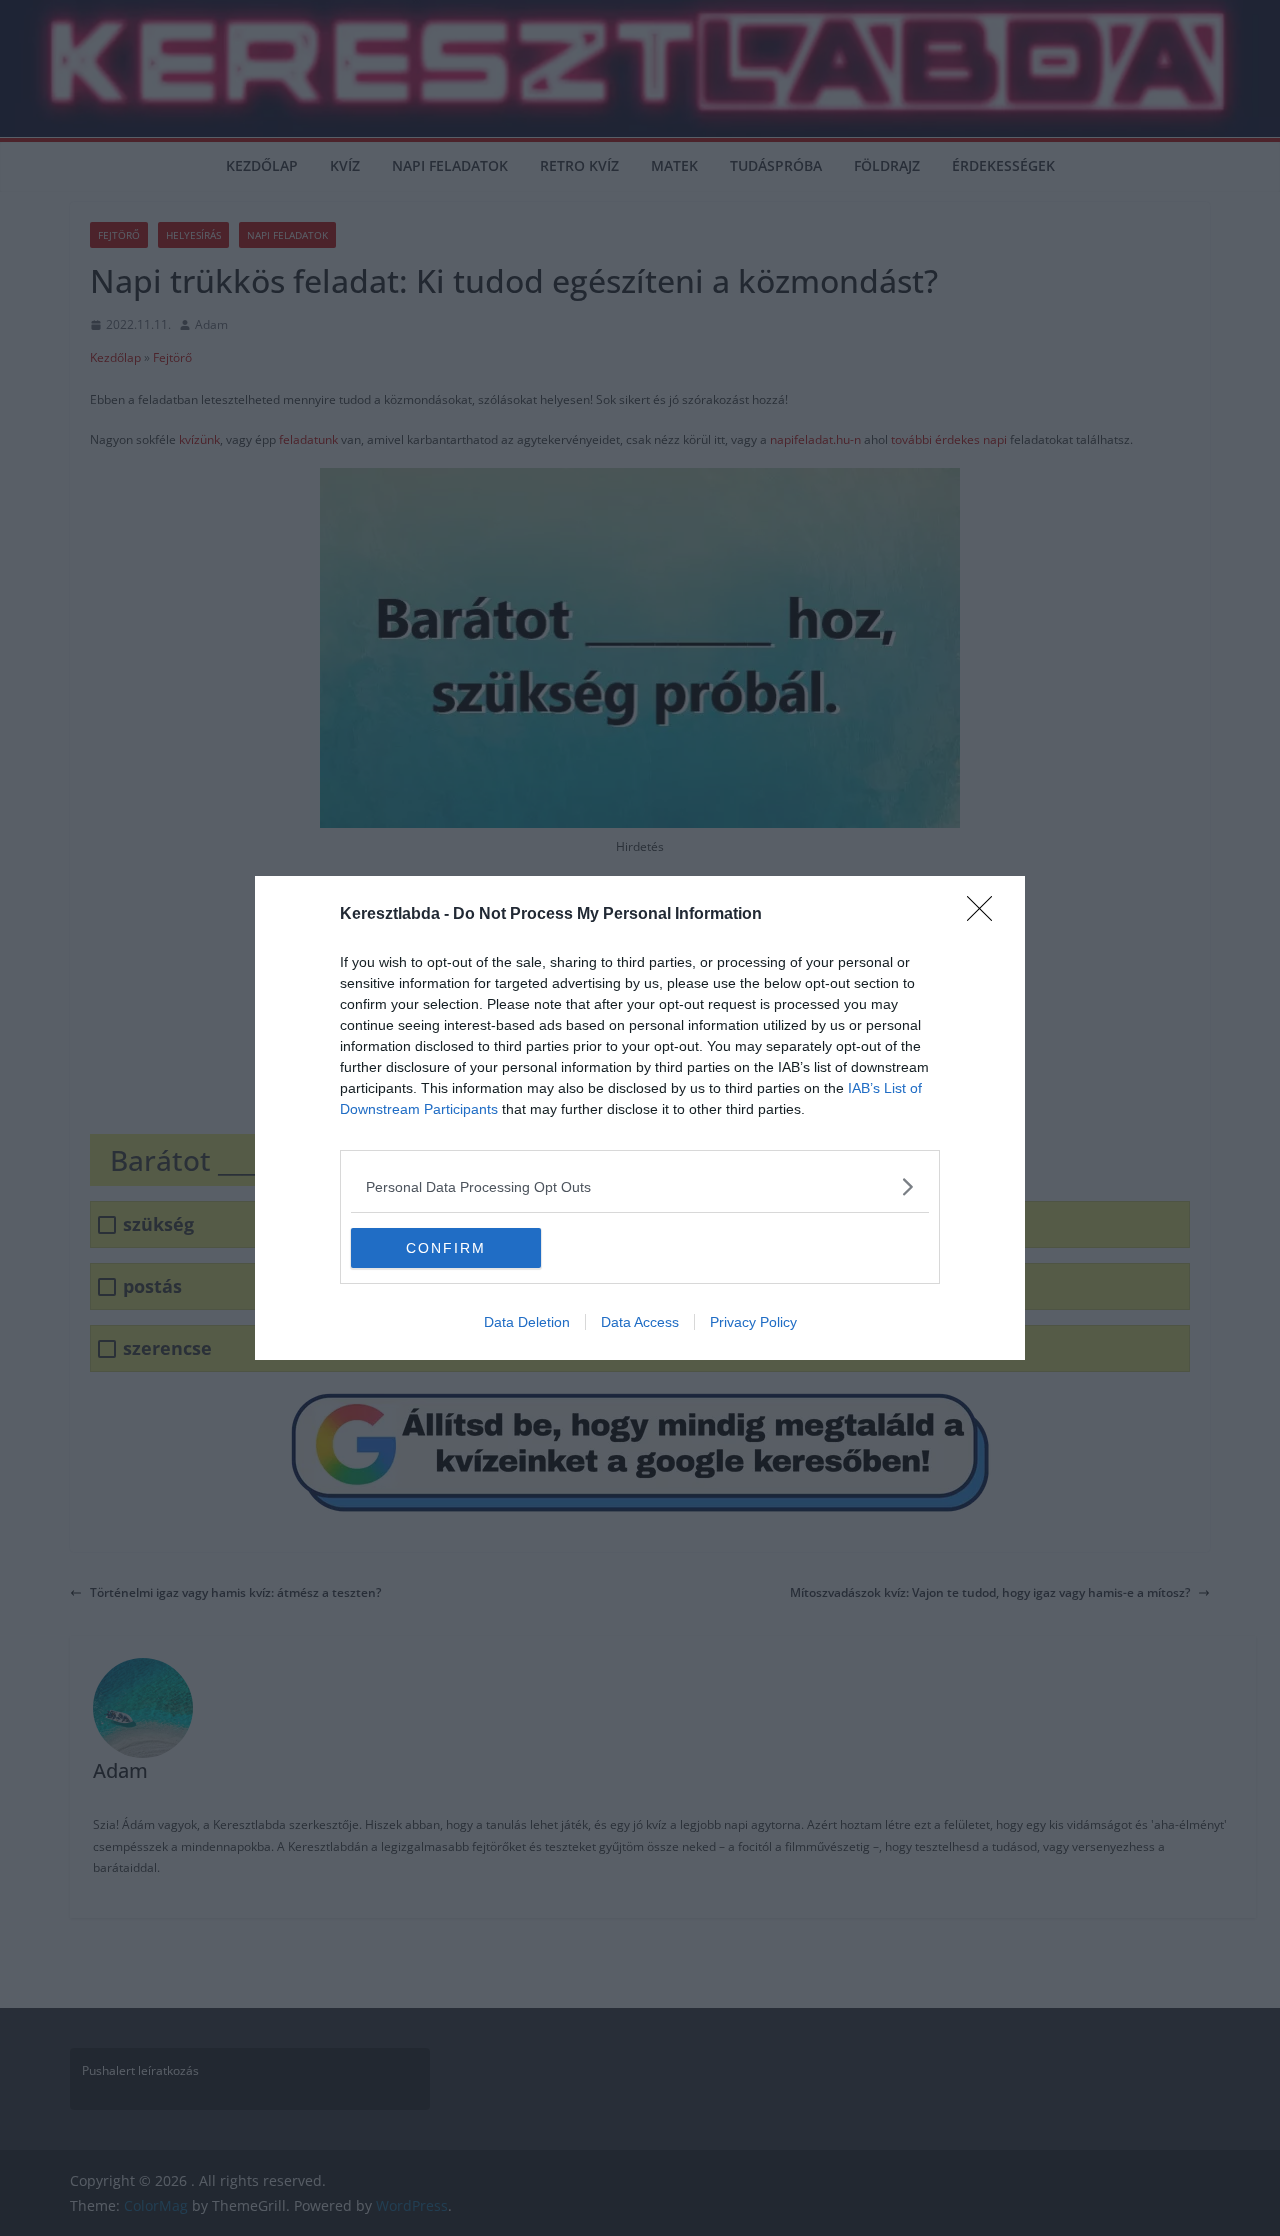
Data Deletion (527, 1322)
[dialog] (640, 1118)
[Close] (986, 915)
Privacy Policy (753, 1322)
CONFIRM (446, 1248)
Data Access (640, 1322)
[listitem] (640, 1186)
